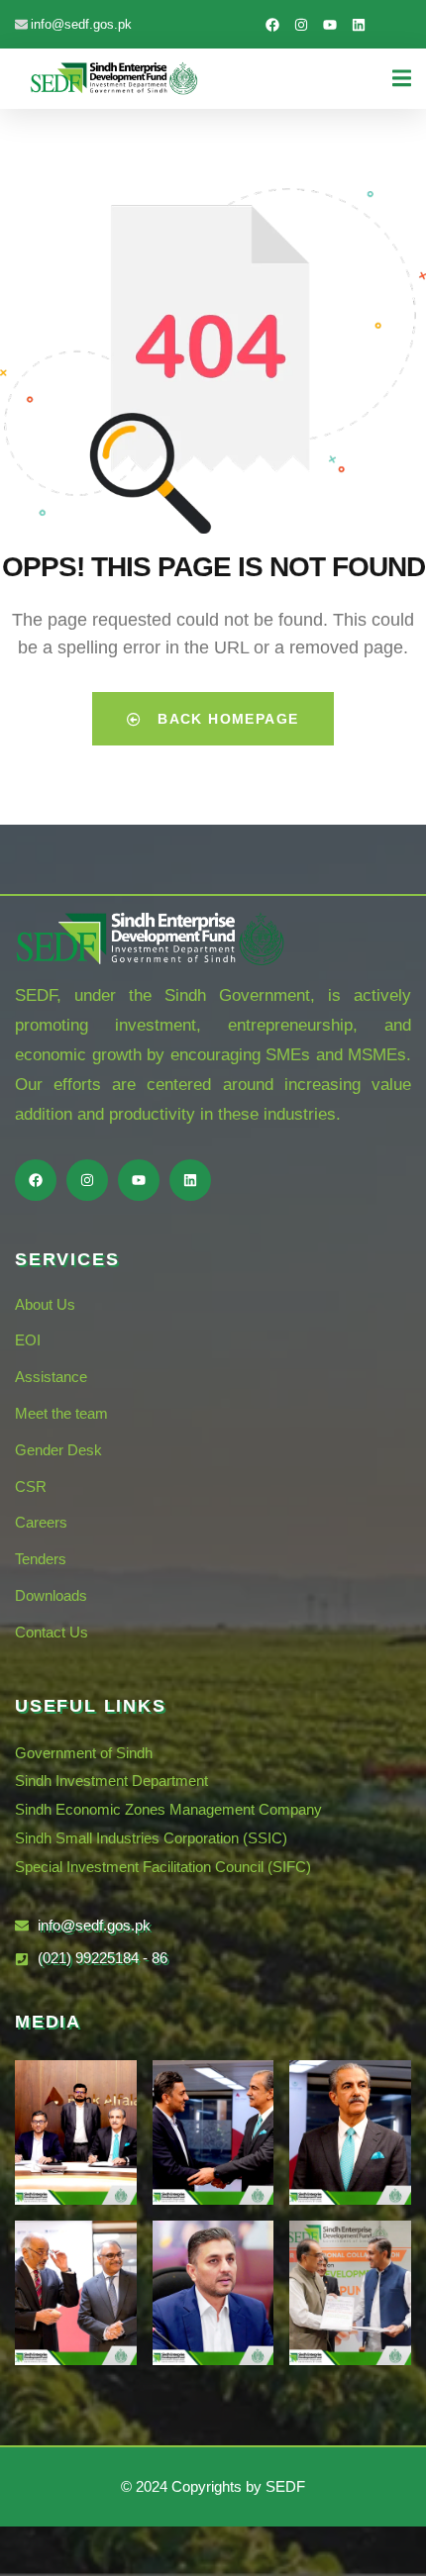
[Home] (114, 78)
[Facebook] (272, 25)
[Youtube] (330, 25)
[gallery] (76, 2132)
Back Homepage (226, 719)
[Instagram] (301, 25)
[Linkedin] (359, 25)
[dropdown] (402, 74)
